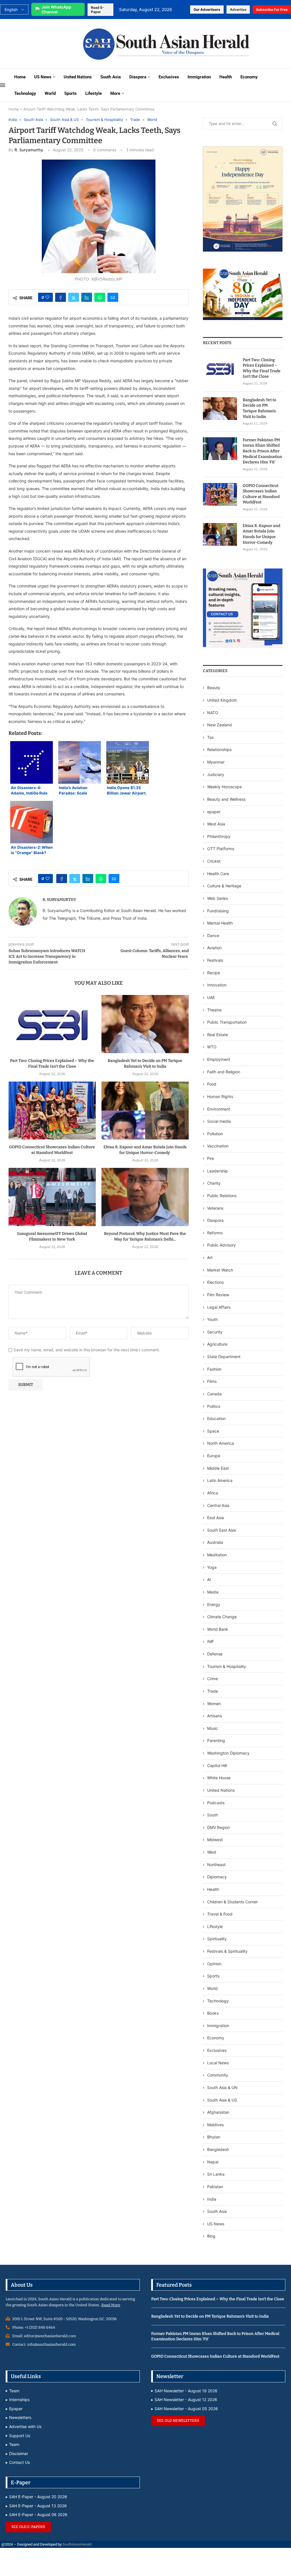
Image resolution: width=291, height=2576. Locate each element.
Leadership (218, 1171)
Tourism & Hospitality (227, 1666)
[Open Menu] (3, 85)
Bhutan (214, 2137)
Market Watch (220, 1270)
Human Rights (220, 1096)
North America (221, 1443)
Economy (249, 77)
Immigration (199, 77)
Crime (213, 1679)
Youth (212, 1319)
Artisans (215, 1716)
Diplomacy (217, 1877)
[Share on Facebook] (61, 297)
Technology (25, 93)
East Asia (216, 1518)
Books (213, 2013)
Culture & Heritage (224, 886)
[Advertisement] (38, 43)
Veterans (215, 1208)
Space (213, 1431)
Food (212, 1084)
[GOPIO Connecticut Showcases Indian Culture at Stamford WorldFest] (52, 1111)
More (115, 93)
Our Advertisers (207, 10)
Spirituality (217, 1939)
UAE (211, 997)
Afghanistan (218, 2112)
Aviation (214, 948)
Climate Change (222, 1617)
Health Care (218, 874)
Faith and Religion (224, 1072)
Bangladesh (218, 2149)
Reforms (215, 1233)
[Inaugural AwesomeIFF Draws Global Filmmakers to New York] (52, 1197)
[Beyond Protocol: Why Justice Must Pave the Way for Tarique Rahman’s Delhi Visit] (145, 1197)
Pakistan (215, 2187)
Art (210, 1257)
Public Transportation (227, 1022)
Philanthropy (219, 836)
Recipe (214, 973)
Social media (219, 1121)
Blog (211, 2236)
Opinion (214, 1964)
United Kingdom (222, 700)
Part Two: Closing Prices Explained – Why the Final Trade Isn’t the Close (262, 368)
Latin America (220, 1480)
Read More (111, 2305)
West (212, 1852)
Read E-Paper (97, 10)
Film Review (218, 1295)
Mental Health (220, 923)
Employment (219, 1059)
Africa (213, 1493)
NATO (213, 713)
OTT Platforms (221, 849)
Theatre (214, 1010)
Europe (214, 1456)
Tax (211, 737)
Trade (213, 1691)
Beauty (214, 688)
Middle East (218, 1468)
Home (20, 77)
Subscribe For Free (272, 10)
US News (43, 77)
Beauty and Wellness (226, 799)
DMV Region (219, 1827)
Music (213, 1728)
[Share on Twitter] (74, 297)
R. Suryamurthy (29, 150)
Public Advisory (222, 1245)
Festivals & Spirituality (227, 1951)
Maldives (215, 2125)
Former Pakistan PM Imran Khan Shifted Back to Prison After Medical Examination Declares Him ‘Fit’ (262, 451)
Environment (219, 1109)
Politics (214, 1406)
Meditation (217, 1555)
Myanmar (216, 762)
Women (214, 1704)
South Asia (111, 77)
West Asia (216, 824)
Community (218, 2075)
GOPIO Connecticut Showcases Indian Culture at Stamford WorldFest (261, 494)
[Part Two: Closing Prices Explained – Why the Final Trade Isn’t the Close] (52, 1024)
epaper (214, 812)
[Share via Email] (113, 297)
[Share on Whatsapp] (100, 297)
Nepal (213, 2162)
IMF (211, 1641)
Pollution (215, 1134)
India (212, 2199)
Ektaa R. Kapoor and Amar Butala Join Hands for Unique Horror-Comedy (261, 534)
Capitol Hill (217, 1765)
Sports (70, 93)
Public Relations (222, 1196)
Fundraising (218, 911)
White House (219, 1778)
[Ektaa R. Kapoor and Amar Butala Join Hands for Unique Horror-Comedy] (145, 1111)
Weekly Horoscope (225, 787)
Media (213, 1592)
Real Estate (218, 1035)
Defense (215, 1654)
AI (209, 1579)
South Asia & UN (222, 2087)
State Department (224, 1357)
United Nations (78, 77)
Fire (211, 1158)
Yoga (212, 1567)
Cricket (214, 861)
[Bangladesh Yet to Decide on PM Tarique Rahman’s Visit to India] (145, 1024)
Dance (213, 935)
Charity (214, 1183)
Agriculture (217, 1344)
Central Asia (218, 1505)
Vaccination (218, 1146)
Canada (214, 1394)
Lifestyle (93, 93)
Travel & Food (220, 1914)
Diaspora (138, 77)
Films (212, 1381)
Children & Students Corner (232, 1902)
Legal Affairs (219, 1307)
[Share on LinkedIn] (87, 297)
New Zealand (220, 725)
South (213, 1815)
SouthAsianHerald (77, 2544)
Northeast (216, 1865)
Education (216, 1418)
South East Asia (222, 1530)
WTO (212, 1047)
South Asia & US (222, 2100)
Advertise (238, 10)
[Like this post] (47, 297)
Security (215, 1332)
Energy (214, 1604)
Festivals (215, 960)
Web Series (218, 898)
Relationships (219, 749)
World (50, 93)
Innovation (217, 985)
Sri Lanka (216, 2174)
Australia (215, 1542)
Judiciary (216, 774)
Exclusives (169, 77)
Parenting (216, 1740)
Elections (215, 1282)
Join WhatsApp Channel (56, 9)
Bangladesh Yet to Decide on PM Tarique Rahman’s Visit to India (259, 408)
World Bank (218, 1629)
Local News (218, 2063)
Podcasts (216, 1803)
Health (226, 77)
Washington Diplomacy (228, 1753)
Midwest (215, 1840)
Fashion (214, 1369)
